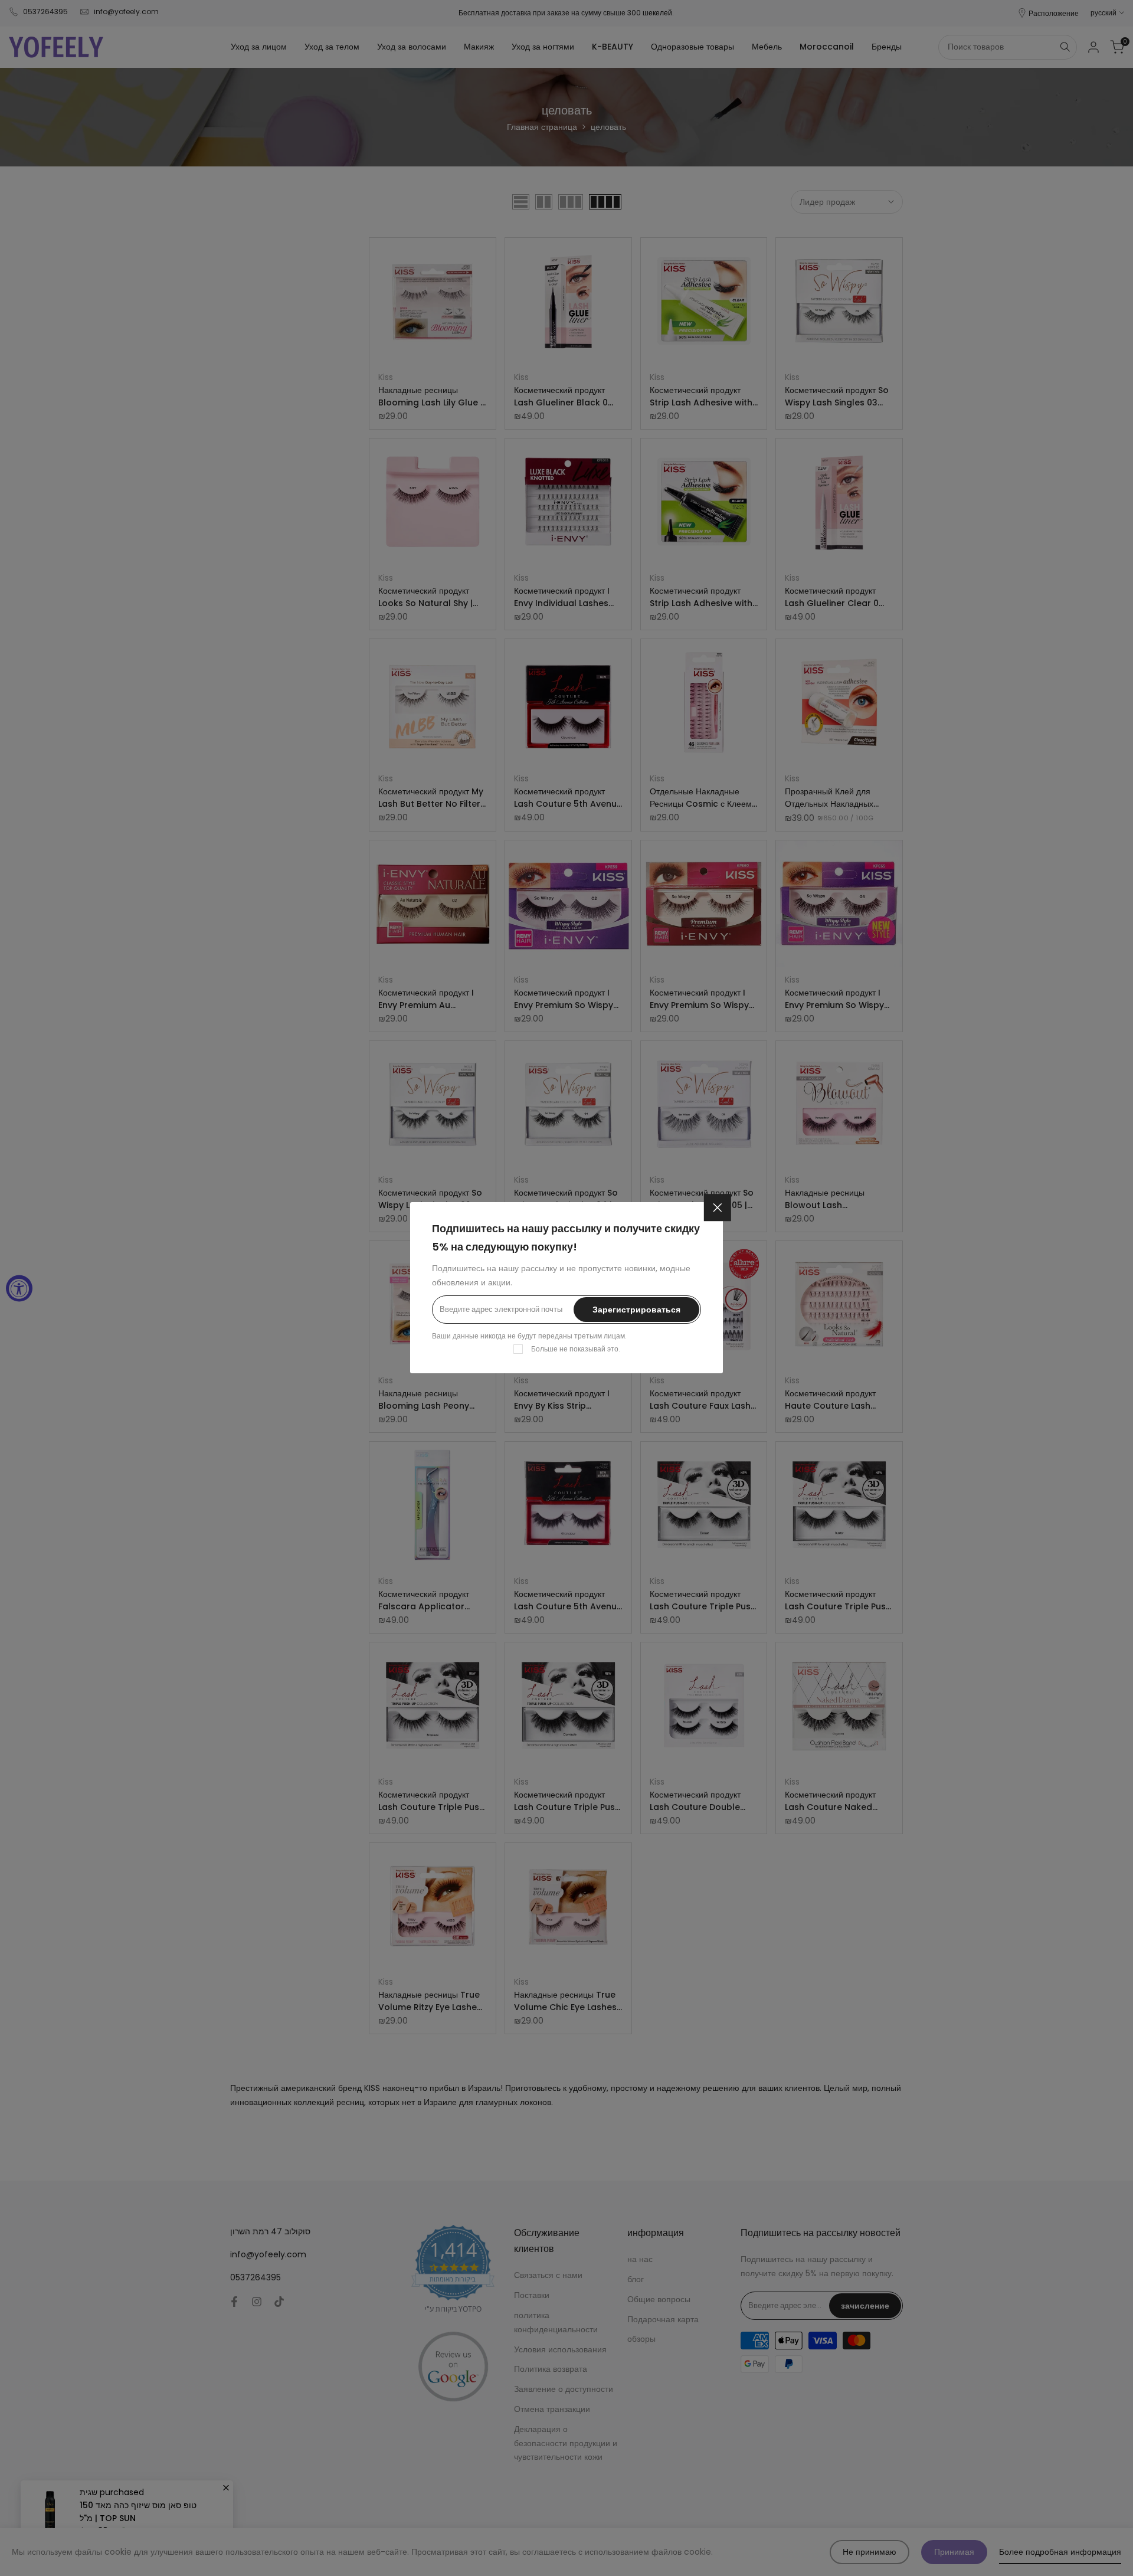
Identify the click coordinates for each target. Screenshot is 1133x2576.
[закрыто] (718, 1207)
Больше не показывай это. (576, 1349)
